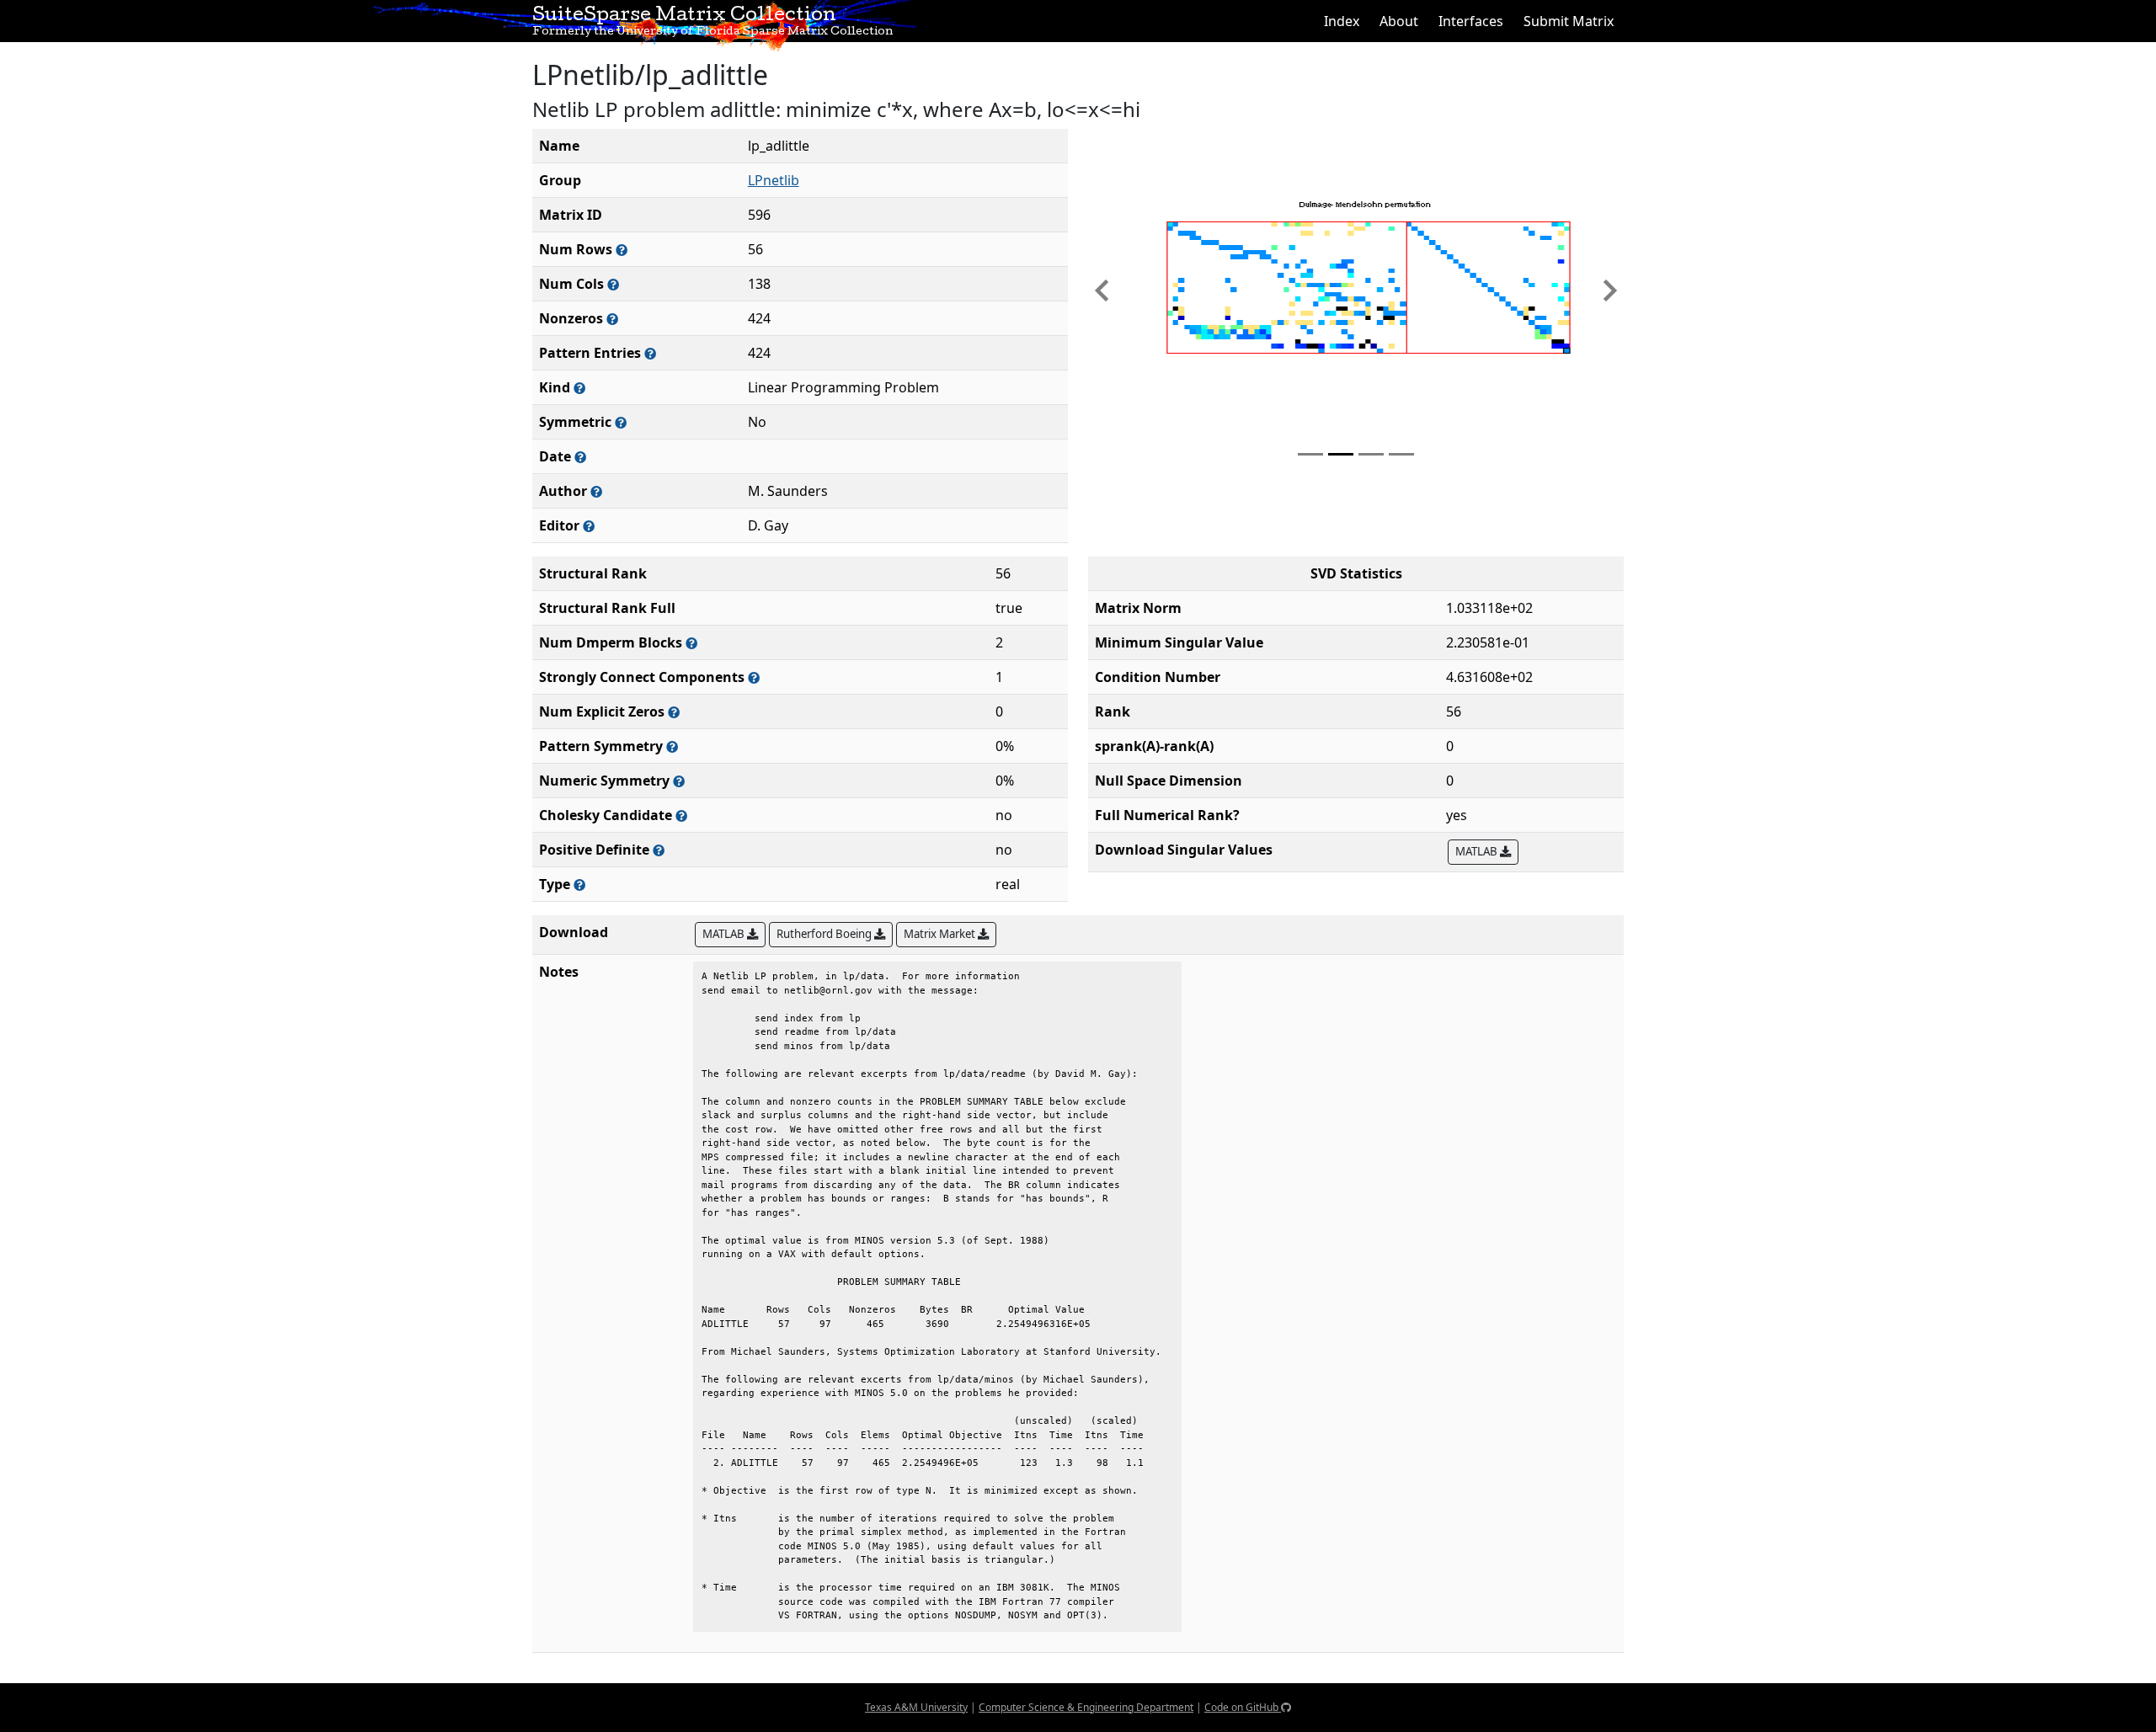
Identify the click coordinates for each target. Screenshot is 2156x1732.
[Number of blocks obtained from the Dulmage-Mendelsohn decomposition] (691, 643)
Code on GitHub (1243, 1707)
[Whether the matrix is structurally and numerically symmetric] (621, 422)
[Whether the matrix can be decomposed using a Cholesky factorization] (681, 815)
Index (1342, 21)
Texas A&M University (916, 1707)
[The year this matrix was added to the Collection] (580, 457)
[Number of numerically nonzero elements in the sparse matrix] (612, 319)
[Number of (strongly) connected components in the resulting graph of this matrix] (754, 677)
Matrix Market (941, 934)
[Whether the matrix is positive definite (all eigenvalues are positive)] (659, 850)
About (1399, 21)
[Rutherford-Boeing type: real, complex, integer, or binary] (579, 885)
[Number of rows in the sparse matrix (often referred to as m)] (622, 250)
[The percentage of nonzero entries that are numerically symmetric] (679, 781)
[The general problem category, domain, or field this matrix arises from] (579, 388)
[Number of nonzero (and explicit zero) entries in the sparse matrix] (650, 353)
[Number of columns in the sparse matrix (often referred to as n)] (613, 284)
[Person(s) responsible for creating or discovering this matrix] (596, 491)
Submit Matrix (1569, 21)
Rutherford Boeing (825, 934)
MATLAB (1478, 851)
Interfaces (1471, 21)
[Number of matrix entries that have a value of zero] (674, 712)
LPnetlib (774, 180)
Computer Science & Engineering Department (1086, 1707)
